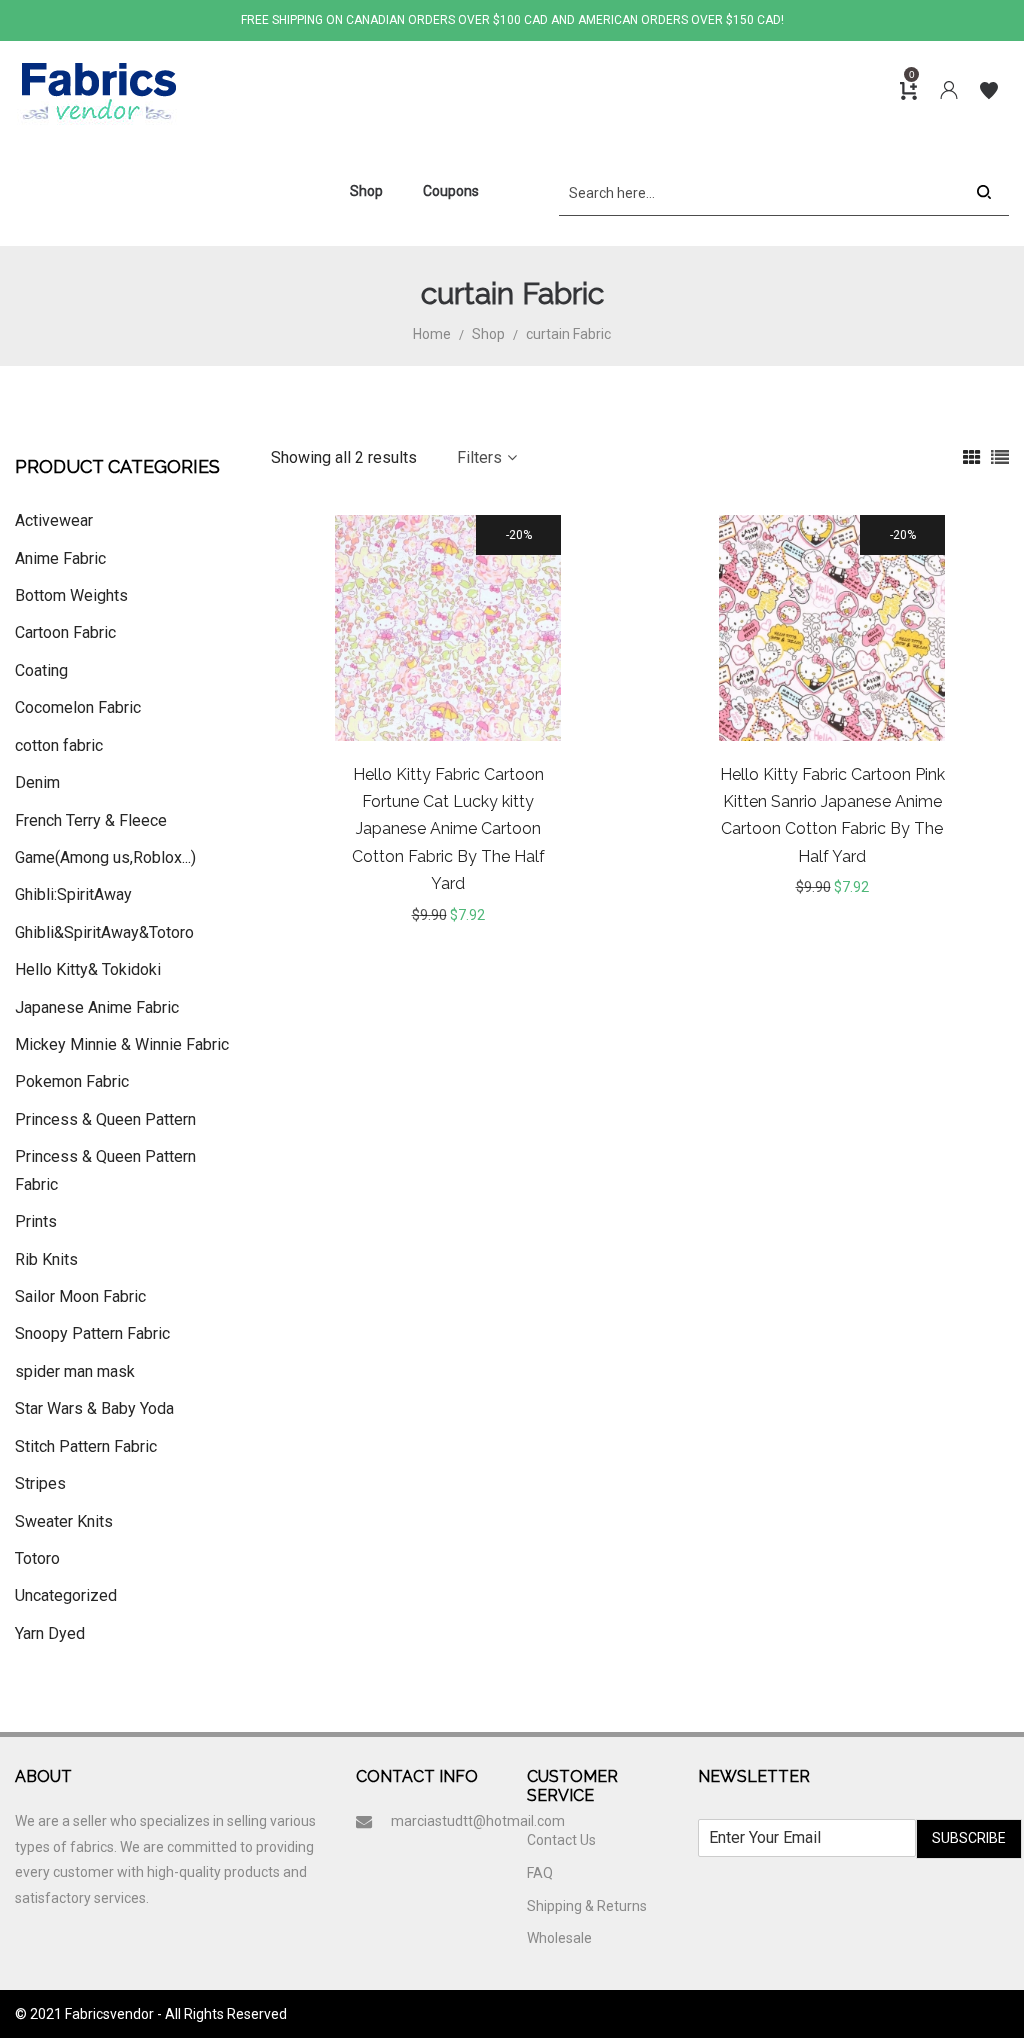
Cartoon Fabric (65, 632)
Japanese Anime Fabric (97, 1007)
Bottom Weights (71, 595)
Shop (488, 334)
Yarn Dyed (50, 1633)
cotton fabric (59, 745)
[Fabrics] (97, 91)
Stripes (40, 1483)
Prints (36, 1221)
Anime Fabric (60, 558)
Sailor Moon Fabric (80, 1296)
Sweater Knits (64, 1521)
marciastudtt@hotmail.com (478, 1821)
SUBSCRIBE (969, 1838)
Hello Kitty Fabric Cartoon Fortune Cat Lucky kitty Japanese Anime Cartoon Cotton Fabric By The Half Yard (448, 829)
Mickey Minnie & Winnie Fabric (122, 1044)
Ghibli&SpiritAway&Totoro (104, 932)
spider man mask (75, 1371)
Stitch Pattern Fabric (86, 1446)
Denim (37, 782)
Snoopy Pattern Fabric (92, 1333)
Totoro (37, 1558)
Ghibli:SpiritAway (73, 894)
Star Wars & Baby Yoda (94, 1408)
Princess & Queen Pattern (105, 1119)
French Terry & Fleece (91, 820)
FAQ (540, 1873)
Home (432, 334)
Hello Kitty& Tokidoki (88, 969)
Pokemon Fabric (72, 1081)
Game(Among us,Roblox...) (105, 857)
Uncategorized (66, 1595)
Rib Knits (46, 1259)
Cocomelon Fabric (78, 707)
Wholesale (559, 1938)
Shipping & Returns (587, 1906)
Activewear (54, 520)
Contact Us (561, 1840)
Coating (41, 670)
